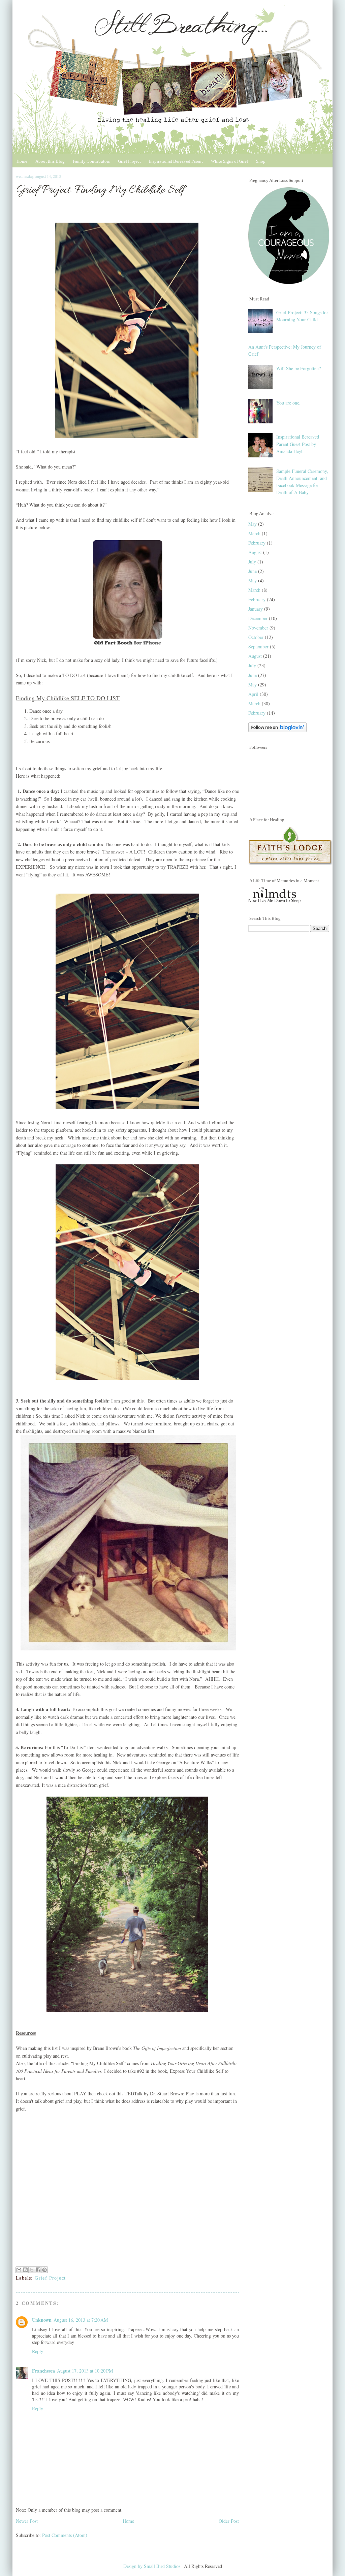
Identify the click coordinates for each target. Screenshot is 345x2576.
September (258, 647)
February (257, 543)
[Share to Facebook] (38, 2270)
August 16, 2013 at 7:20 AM (81, 2320)
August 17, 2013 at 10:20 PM (85, 2371)
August (255, 552)
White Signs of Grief (229, 161)
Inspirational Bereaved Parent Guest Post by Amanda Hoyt (298, 444)
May (253, 524)
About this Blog (50, 161)
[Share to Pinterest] (44, 2270)
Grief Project (129, 161)
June (253, 571)
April (253, 694)
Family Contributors (91, 161)
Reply (38, 2351)
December (258, 618)
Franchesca (43, 2371)
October (256, 637)
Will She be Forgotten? (299, 368)
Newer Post (27, 2521)
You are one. (288, 403)
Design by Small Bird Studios (152, 2566)
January (256, 609)
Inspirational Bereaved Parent (176, 161)
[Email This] (19, 2270)
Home (22, 161)
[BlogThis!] (25, 2270)
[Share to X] (32, 2270)
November (258, 628)
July (252, 562)
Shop (261, 161)
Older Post (229, 2521)
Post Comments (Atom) (65, 2535)
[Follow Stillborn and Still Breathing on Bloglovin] (277, 730)
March (254, 533)
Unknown (42, 2320)
